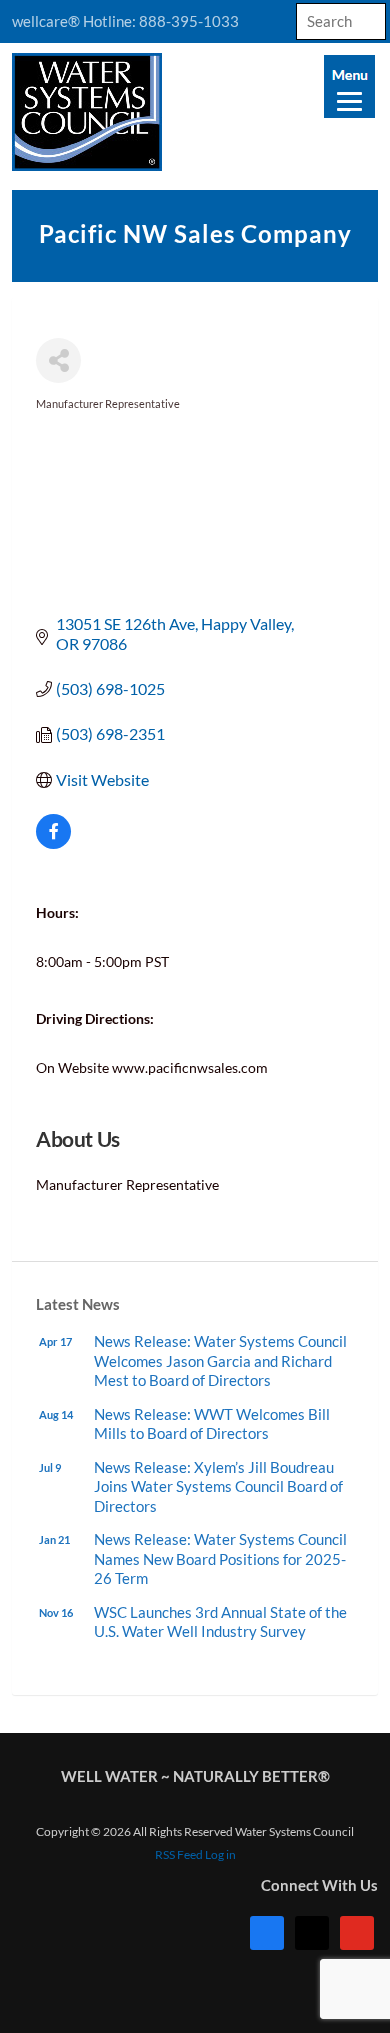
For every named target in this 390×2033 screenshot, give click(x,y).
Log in (220, 1854)
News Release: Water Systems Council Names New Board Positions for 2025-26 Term (220, 1558)
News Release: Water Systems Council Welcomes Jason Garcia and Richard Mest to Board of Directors (220, 1360)
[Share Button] (58, 360)
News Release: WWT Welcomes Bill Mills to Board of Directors (212, 1424)
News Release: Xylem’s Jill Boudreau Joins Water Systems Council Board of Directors (218, 1486)
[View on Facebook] (53, 842)
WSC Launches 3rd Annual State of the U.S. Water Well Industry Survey (220, 1622)
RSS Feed (179, 1854)
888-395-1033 (189, 21)
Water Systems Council (195, 112)
